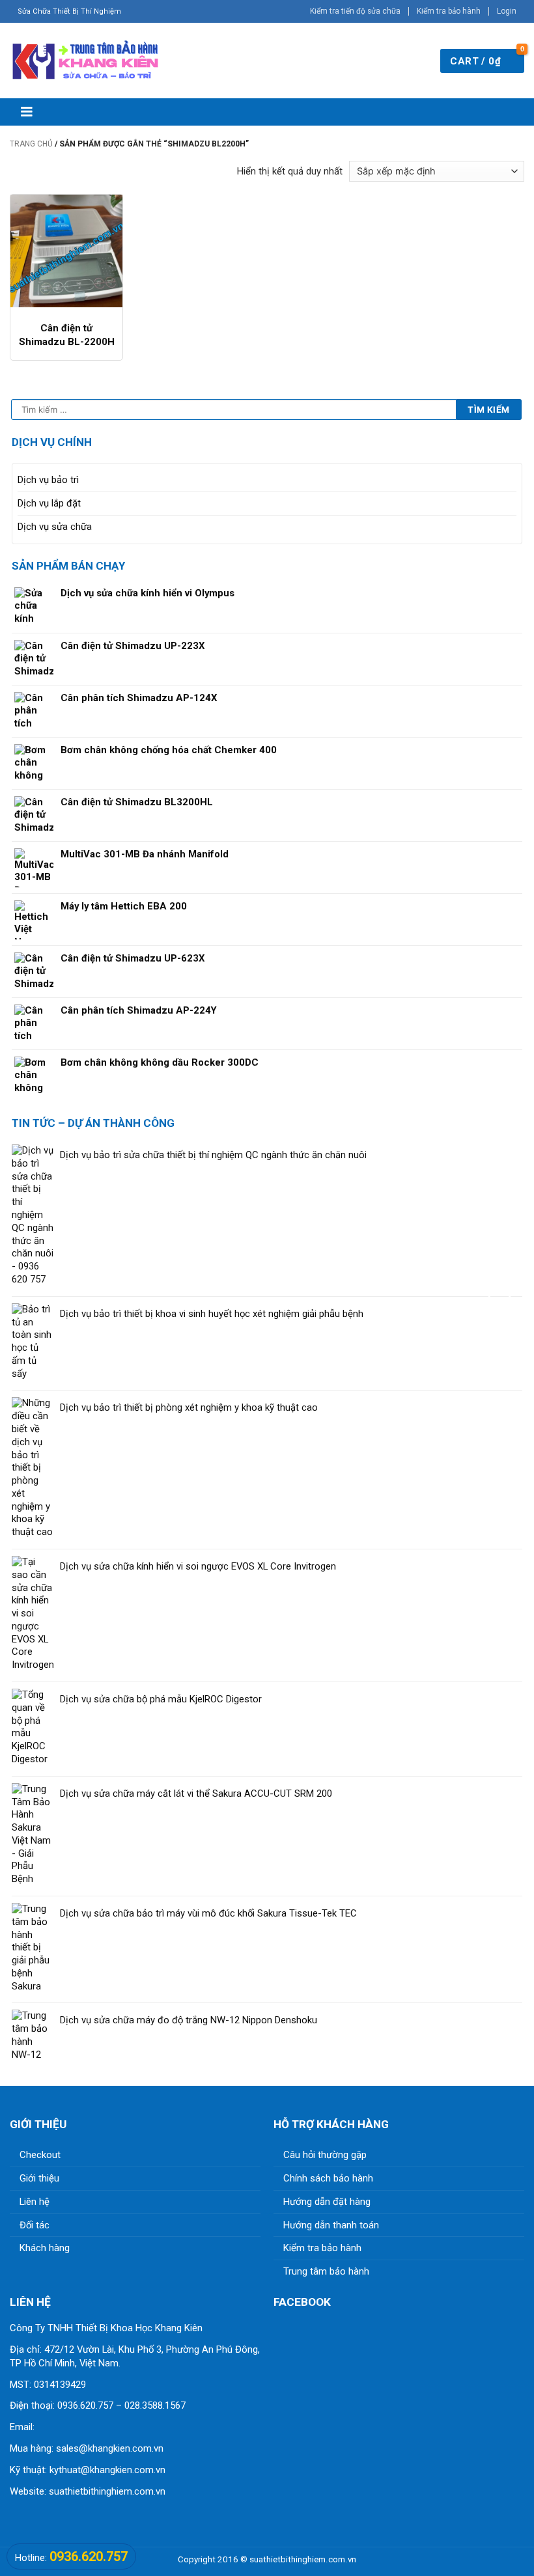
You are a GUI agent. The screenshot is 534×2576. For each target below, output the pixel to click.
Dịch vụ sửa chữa (55, 527)
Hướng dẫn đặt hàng (327, 2202)
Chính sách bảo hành (328, 2178)
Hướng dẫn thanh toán (331, 2225)
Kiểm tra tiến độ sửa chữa (355, 11)
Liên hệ (35, 2202)
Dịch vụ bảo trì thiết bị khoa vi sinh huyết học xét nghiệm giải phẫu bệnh (212, 1314)
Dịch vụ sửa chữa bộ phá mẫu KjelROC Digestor (161, 1699)
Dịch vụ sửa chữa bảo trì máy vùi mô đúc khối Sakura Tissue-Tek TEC (208, 1913)
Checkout (40, 2155)
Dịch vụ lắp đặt (49, 503)
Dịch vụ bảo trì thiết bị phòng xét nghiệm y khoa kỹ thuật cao (189, 1407)
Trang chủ (31, 144)
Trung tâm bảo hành (326, 2271)
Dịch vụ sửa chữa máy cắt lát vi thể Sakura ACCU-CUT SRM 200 (196, 1794)
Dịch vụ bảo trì (48, 480)
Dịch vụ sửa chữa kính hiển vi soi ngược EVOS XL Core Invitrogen (198, 1566)
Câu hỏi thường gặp (325, 2155)
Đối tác (35, 2225)
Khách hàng (45, 2248)
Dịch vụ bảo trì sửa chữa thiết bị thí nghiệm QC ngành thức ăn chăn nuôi (213, 1155)
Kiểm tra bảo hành (449, 11)
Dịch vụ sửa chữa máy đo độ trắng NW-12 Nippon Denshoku (189, 2020)
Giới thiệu (39, 2178)
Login (507, 11)
